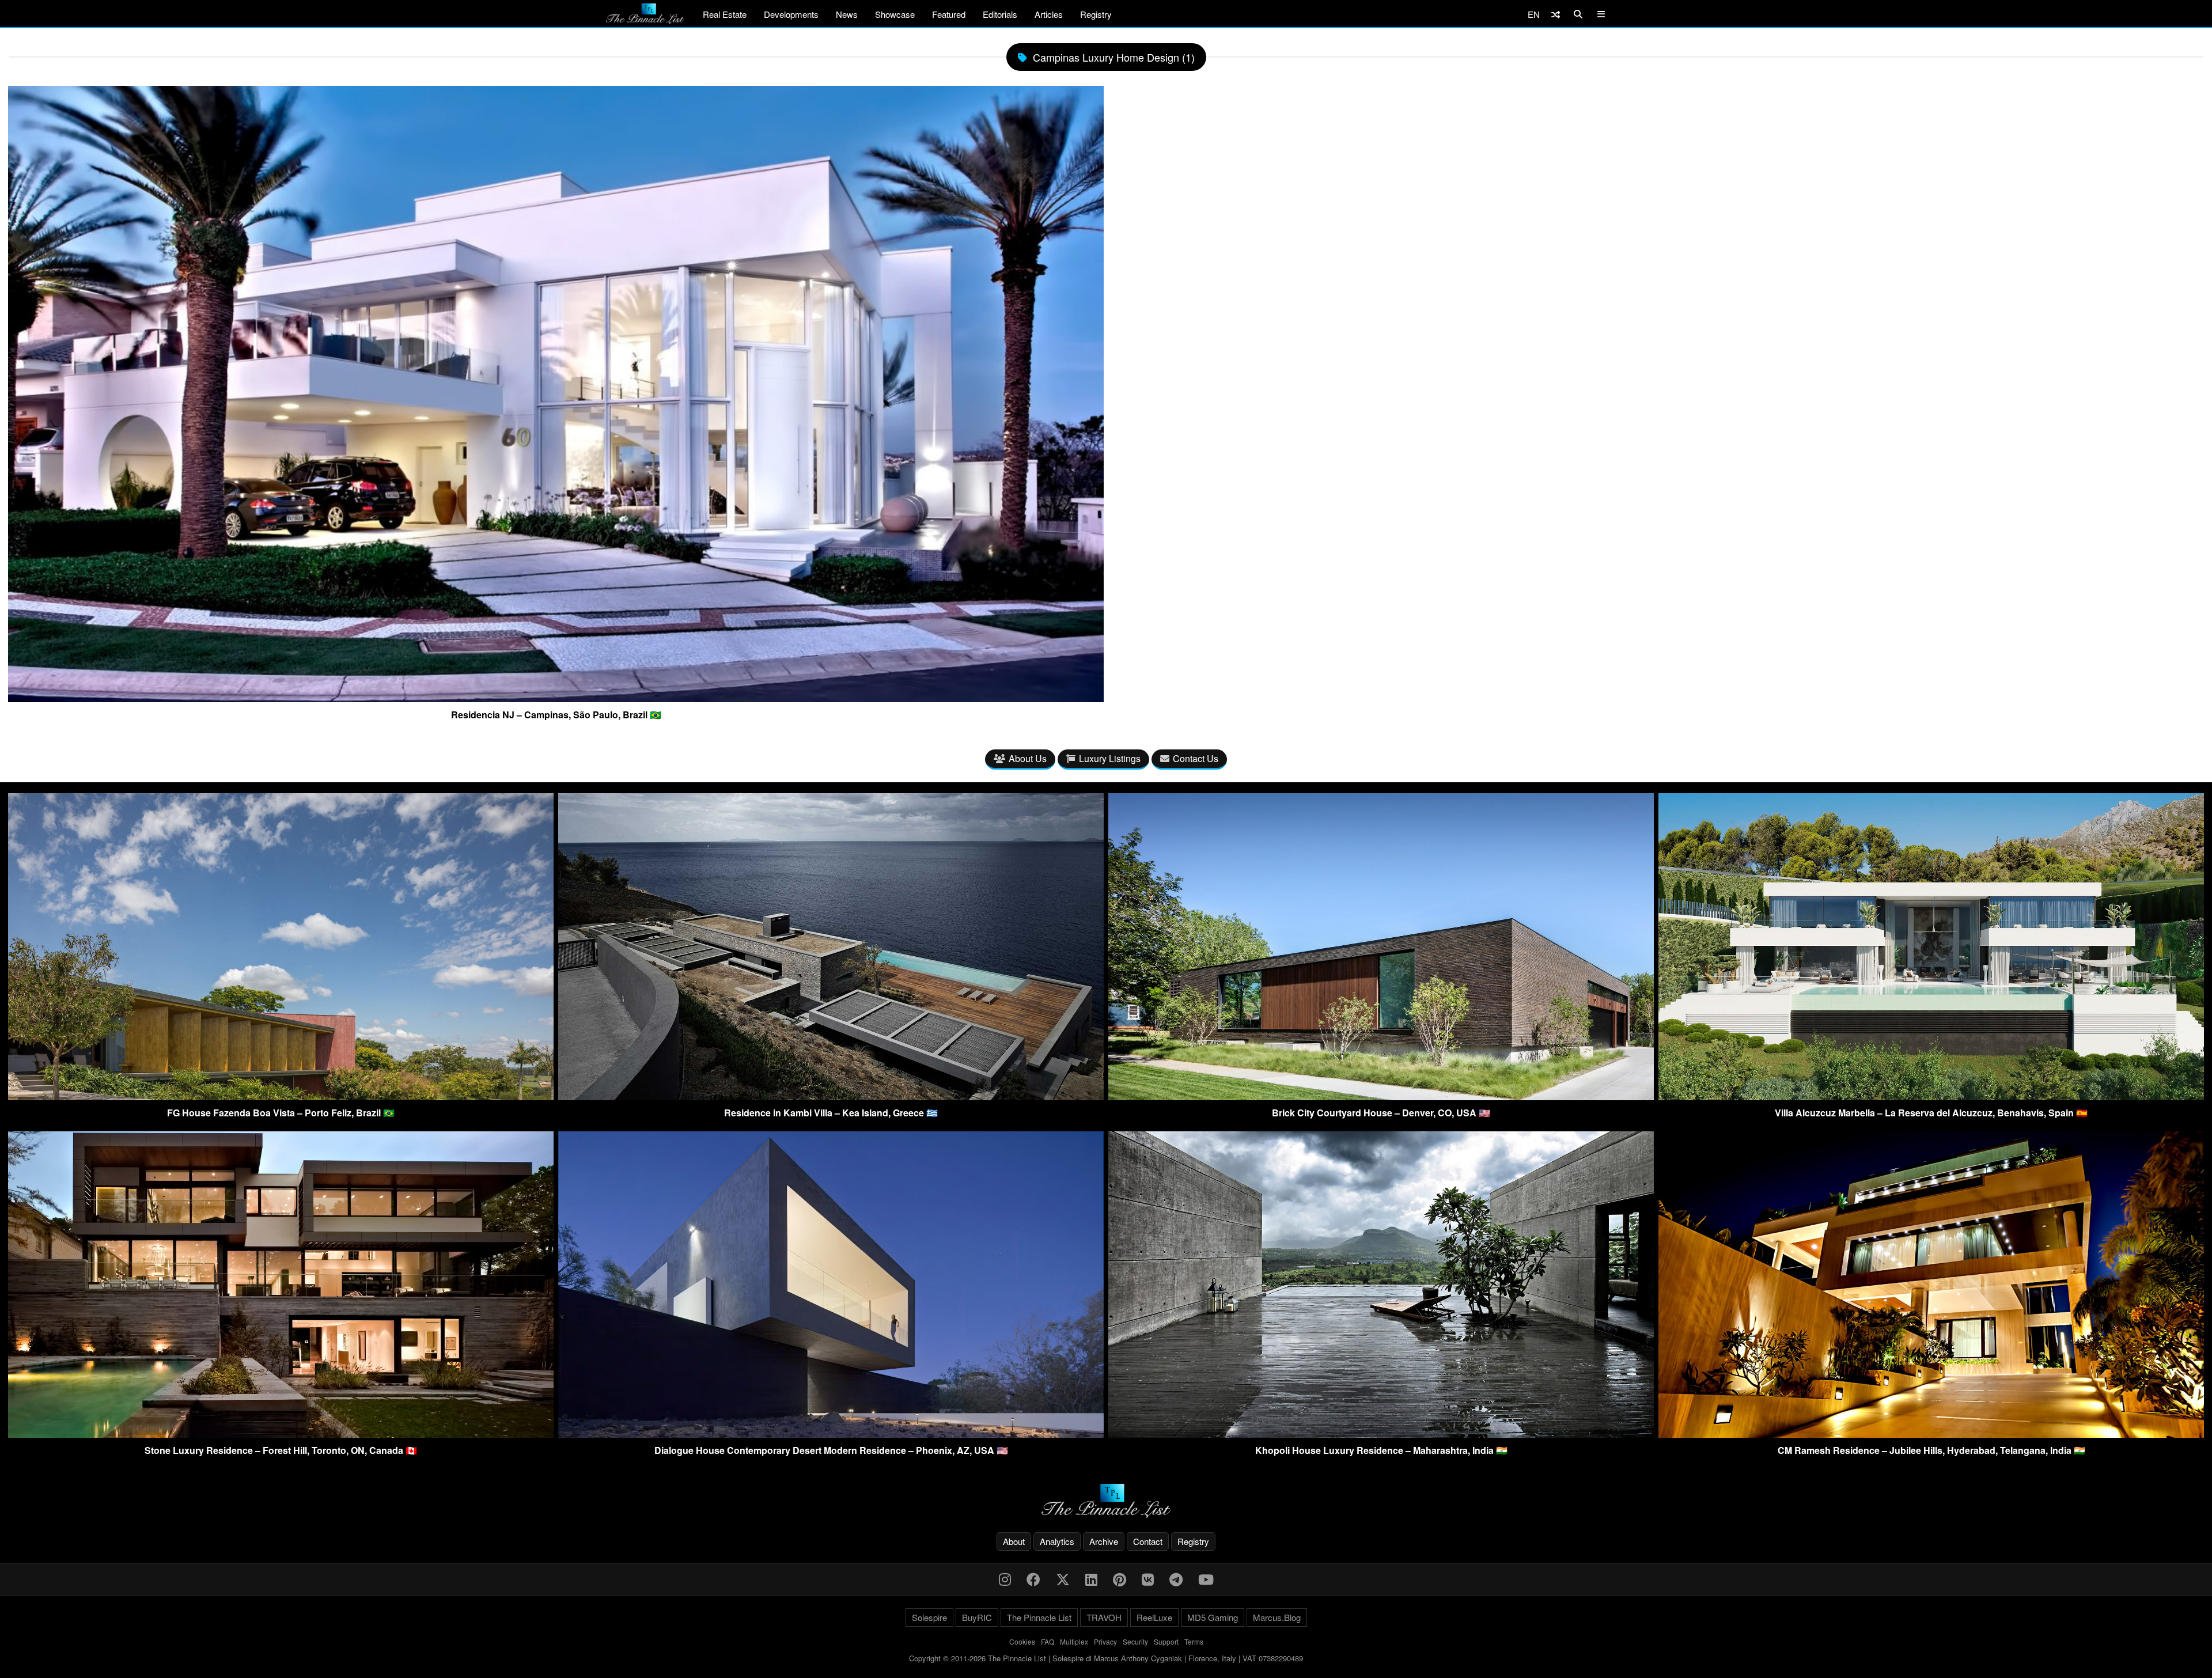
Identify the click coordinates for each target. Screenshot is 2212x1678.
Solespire (929, 1617)
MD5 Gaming (1213, 1617)
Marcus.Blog (1277, 1617)
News (847, 14)
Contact (1148, 1541)
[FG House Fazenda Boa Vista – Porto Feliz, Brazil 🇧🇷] (281, 1096)
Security (1135, 1641)
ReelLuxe (1154, 1617)
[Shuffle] (1556, 14)
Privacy (1105, 1641)
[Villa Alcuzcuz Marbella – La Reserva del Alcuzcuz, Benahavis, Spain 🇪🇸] (1931, 1096)
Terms (1194, 1641)
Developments (791, 14)
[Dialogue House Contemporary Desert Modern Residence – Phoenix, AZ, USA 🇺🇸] (831, 1434)
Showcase (895, 14)
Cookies (1022, 1641)
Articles (1049, 14)
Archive (1104, 1541)
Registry (1096, 14)
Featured (949, 14)
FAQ (1048, 1641)
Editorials (1000, 14)
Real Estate (725, 14)
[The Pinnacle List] (1106, 1501)
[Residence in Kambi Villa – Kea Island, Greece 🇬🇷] (831, 1096)
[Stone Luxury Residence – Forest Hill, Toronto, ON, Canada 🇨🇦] (281, 1434)
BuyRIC (977, 1617)
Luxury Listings (1110, 758)
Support (1166, 1641)
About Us (1028, 758)
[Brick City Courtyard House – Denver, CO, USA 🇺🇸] (1381, 1096)
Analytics (1057, 1541)
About (1014, 1541)
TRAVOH (1104, 1617)
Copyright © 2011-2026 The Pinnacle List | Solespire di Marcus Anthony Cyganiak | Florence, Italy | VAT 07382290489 (1106, 1658)
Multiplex (1074, 1641)
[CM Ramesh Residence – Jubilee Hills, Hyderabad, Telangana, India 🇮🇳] (1931, 1434)
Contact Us (1196, 758)
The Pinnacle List (1039, 1617)
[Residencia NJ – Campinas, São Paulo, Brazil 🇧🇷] (556, 698)
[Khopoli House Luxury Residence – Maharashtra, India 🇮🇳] (1381, 1434)
